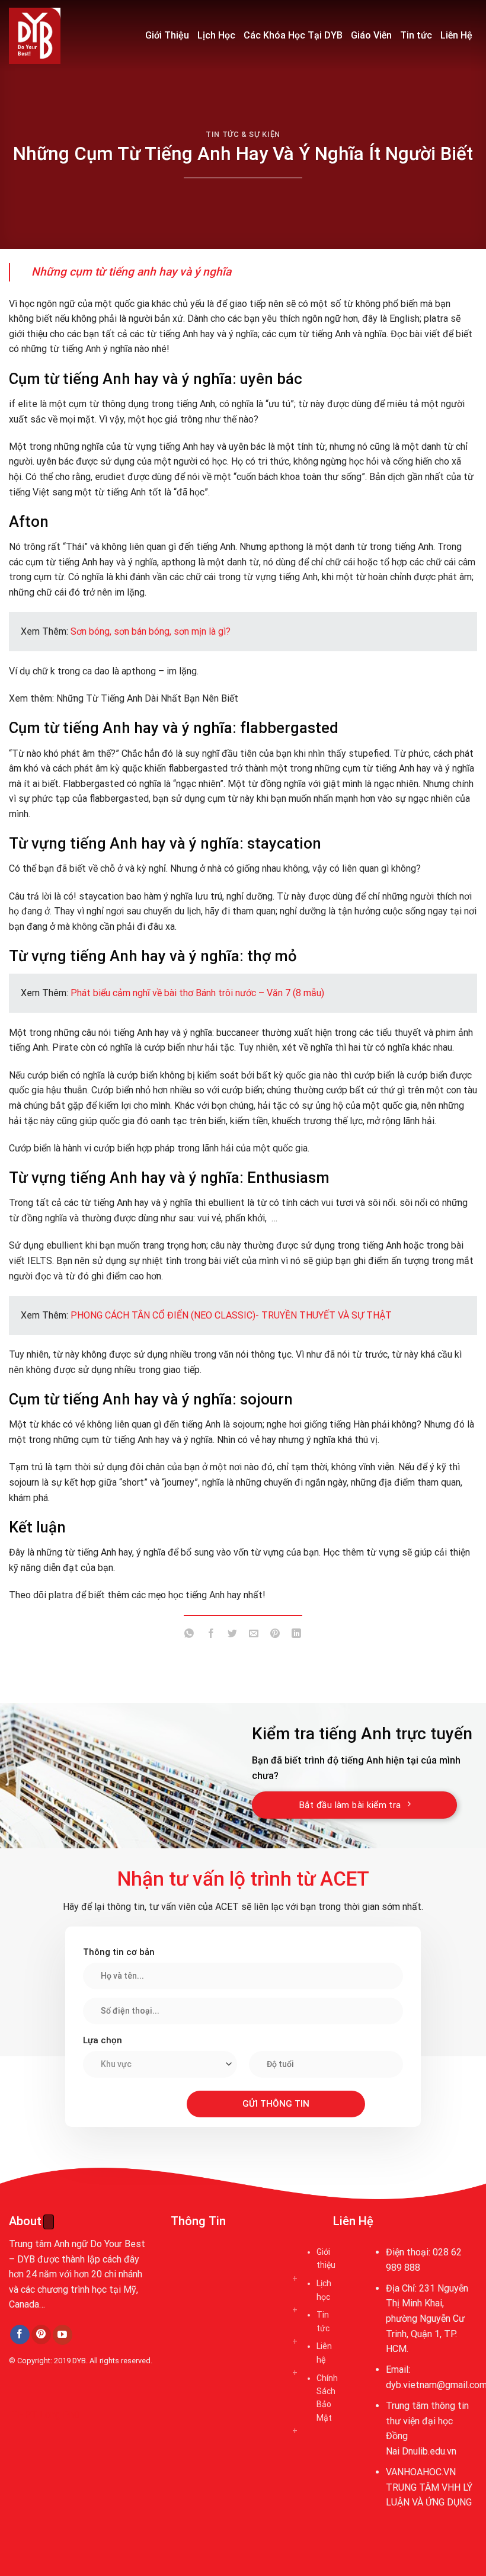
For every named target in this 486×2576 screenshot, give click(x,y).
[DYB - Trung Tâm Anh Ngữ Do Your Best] (68, 36)
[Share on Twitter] (232, 1635)
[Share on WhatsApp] (189, 1635)
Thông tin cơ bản (119, 1952)
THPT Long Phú (45, 2415)
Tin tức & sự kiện (243, 134)
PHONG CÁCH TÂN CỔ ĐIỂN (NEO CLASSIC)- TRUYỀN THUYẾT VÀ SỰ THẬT (231, 1315)
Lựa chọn (103, 2040)
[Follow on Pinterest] (41, 2335)
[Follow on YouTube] (63, 2335)
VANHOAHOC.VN (421, 2472)
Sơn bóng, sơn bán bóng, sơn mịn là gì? (151, 631)
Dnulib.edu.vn (429, 2451)
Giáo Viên (371, 35)
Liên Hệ (456, 35)
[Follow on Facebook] (20, 2335)
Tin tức (416, 35)
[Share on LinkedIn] (297, 1635)
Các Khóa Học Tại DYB (293, 35)
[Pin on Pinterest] (275, 1635)
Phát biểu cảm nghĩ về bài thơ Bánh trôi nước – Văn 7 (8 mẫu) (197, 993)
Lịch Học (216, 35)
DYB (79, 2361)
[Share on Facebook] (211, 1635)
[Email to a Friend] (254, 1635)
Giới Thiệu (167, 35)
